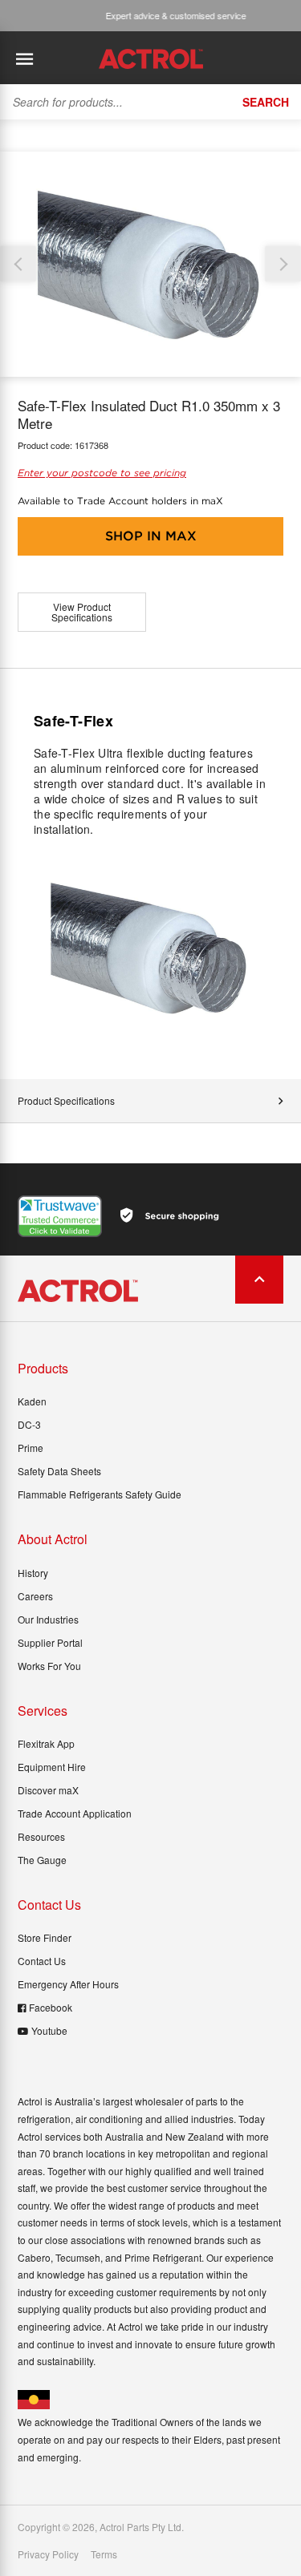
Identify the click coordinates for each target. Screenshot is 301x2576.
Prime (31, 1448)
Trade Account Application (75, 1813)
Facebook (51, 2007)
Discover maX (48, 1790)
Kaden (32, 1401)
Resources (41, 1836)
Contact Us (42, 1961)
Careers (35, 1596)
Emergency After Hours (68, 1984)
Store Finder (45, 1937)
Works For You (49, 1666)
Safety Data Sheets (59, 1471)
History (33, 1573)
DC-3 (29, 1424)
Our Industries (48, 1619)
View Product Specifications (82, 612)
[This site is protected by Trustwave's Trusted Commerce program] (60, 1216)
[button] (283, 264)
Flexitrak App (46, 1743)
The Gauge (42, 1860)
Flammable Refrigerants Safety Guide (100, 1494)
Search (266, 102)
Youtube (49, 2030)
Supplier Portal (50, 1642)
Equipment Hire (52, 1767)
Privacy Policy (48, 2554)
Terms (104, 2554)
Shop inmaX (151, 536)
